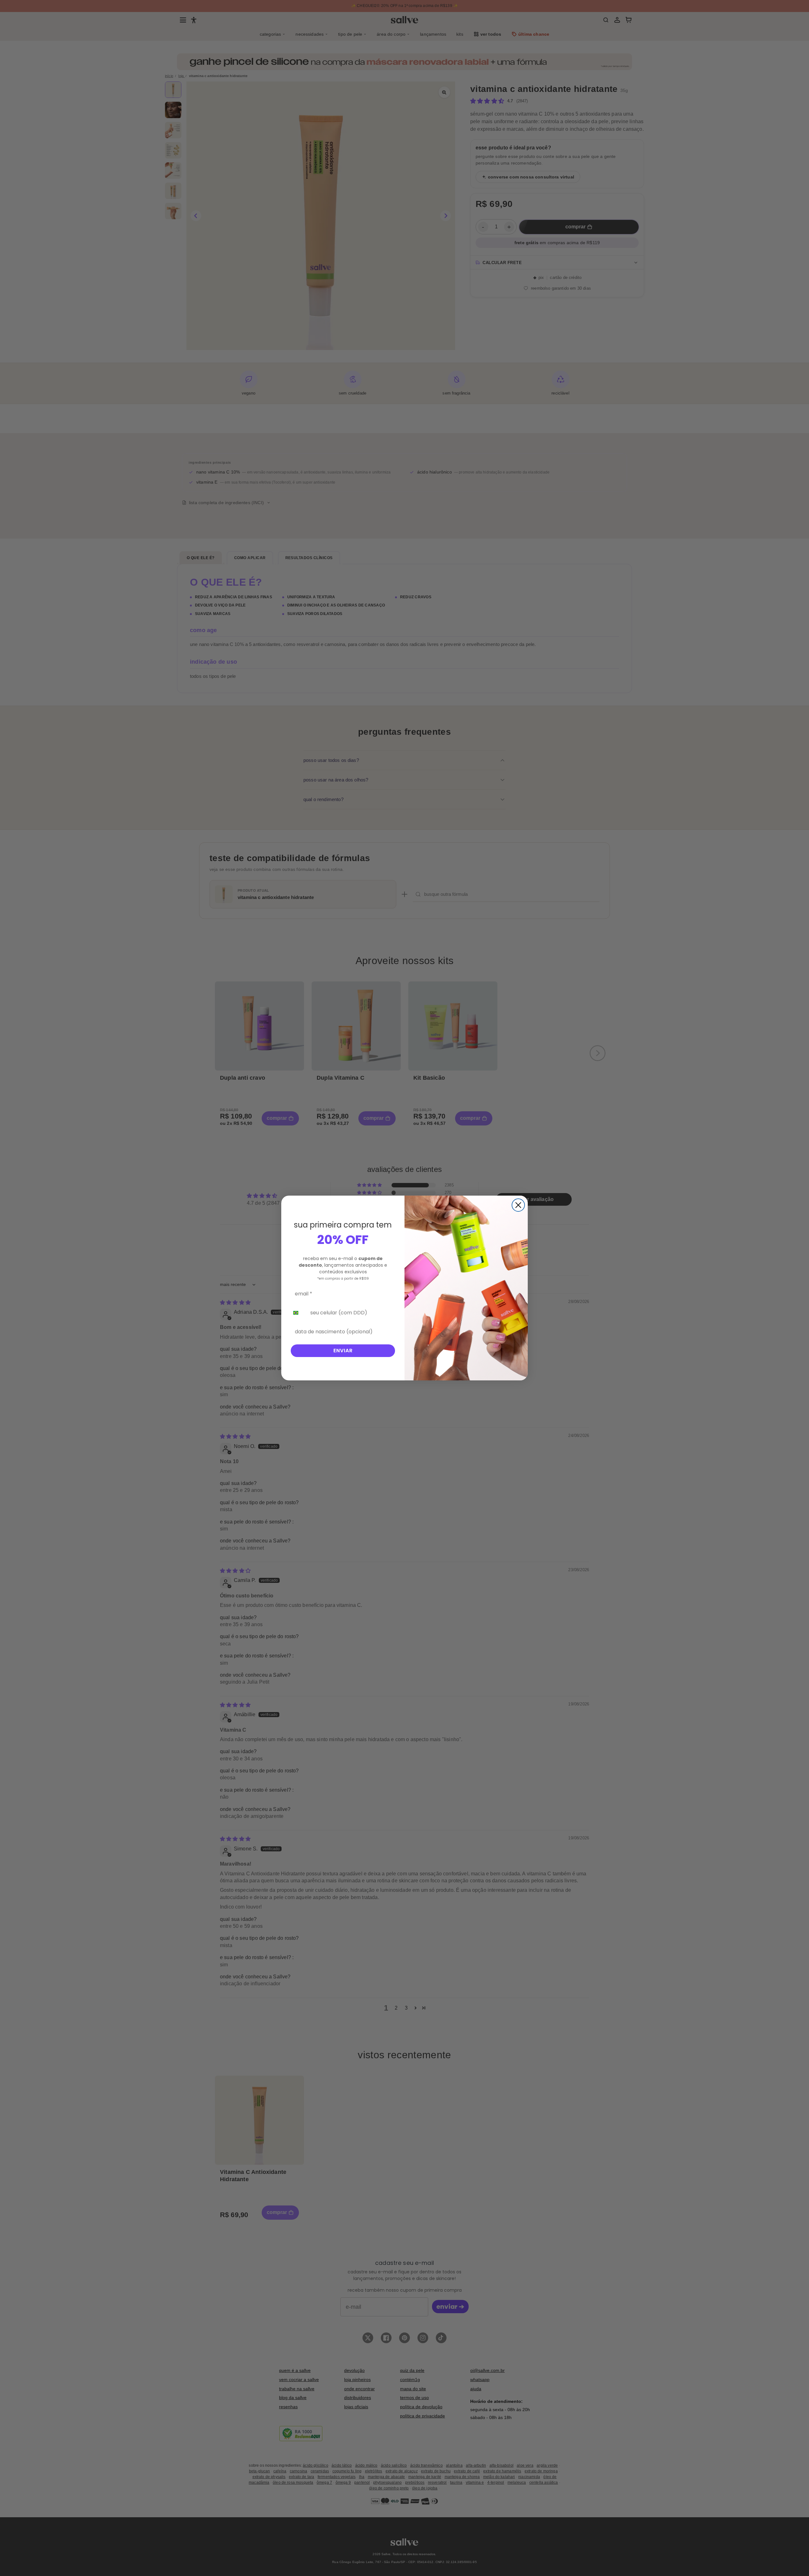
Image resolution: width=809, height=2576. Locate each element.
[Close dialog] (518, 1205)
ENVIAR (343, 1351)
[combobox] (298, 1313)
